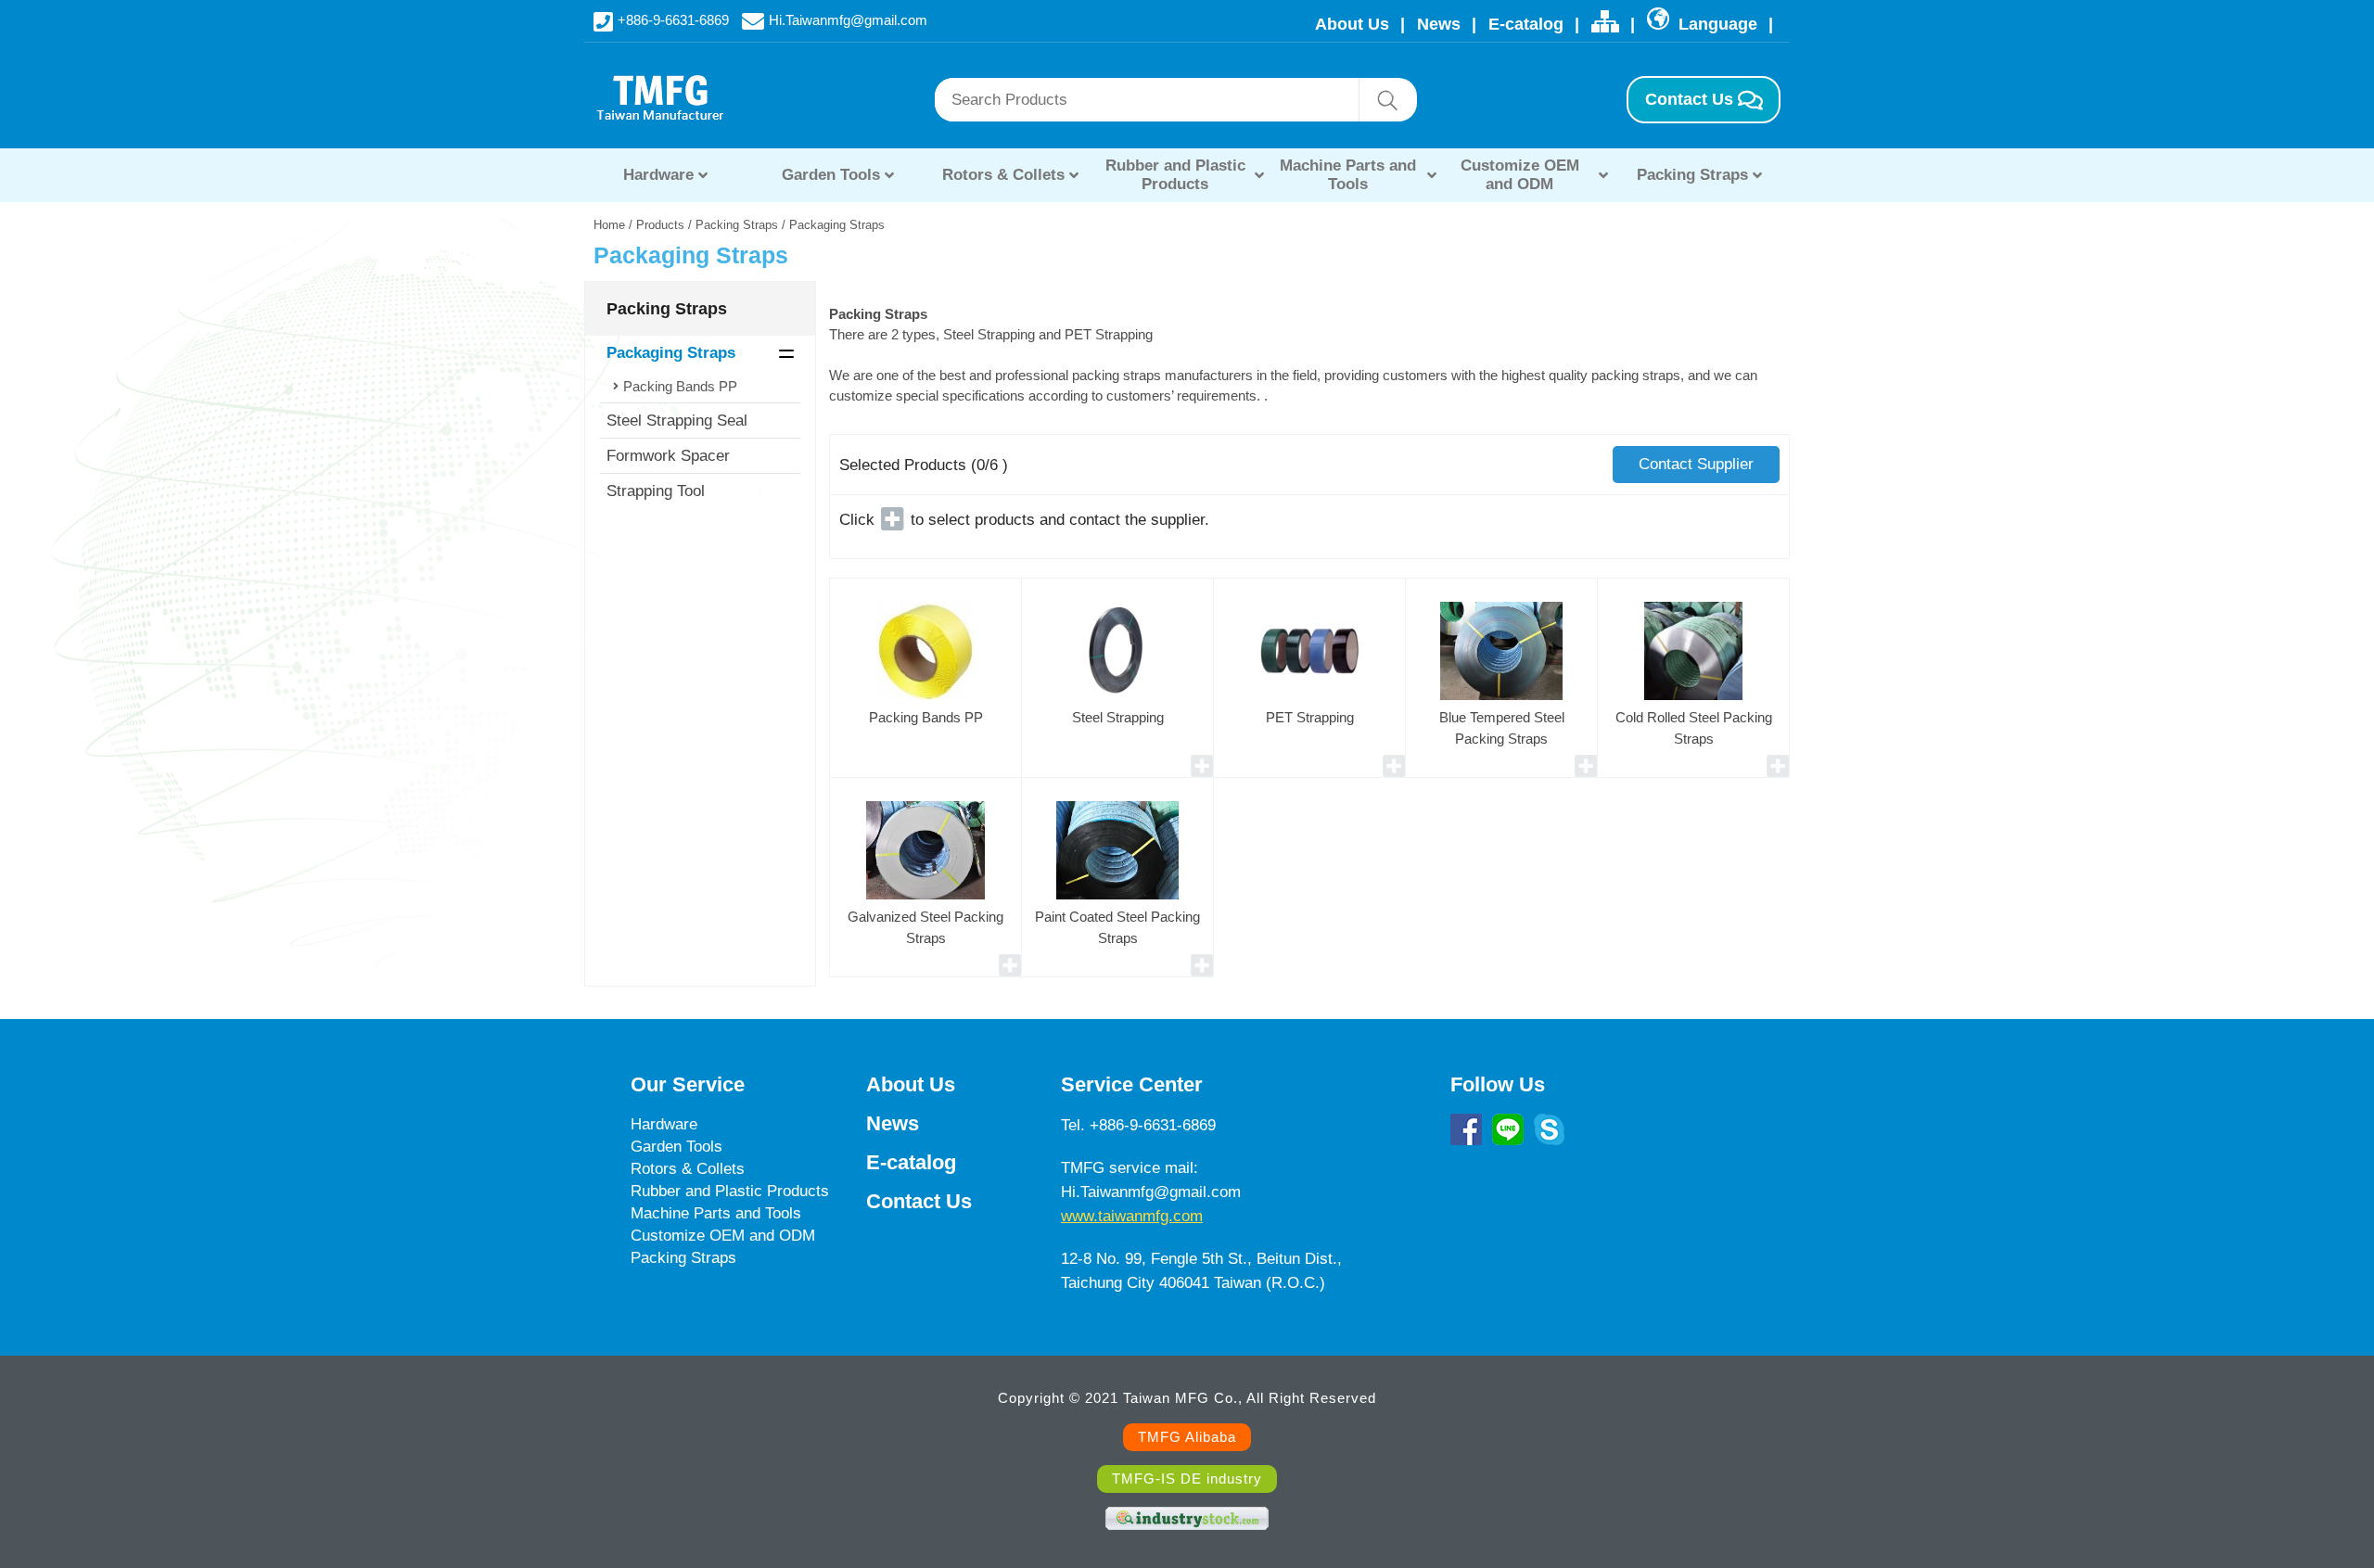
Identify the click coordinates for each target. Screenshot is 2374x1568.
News (1439, 24)
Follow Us (1498, 1084)
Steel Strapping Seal (677, 421)
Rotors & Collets (1003, 175)
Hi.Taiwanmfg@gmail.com (848, 19)
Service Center (1132, 1084)
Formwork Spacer (668, 456)
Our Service (688, 1084)
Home (609, 225)
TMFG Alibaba (1187, 1437)
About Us (1352, 24)
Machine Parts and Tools (1348, 175)
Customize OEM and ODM (1520, 175)
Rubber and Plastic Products (1175, 175)
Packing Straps (1692, 175)
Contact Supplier (1696, 464)
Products (660, 225)
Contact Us (1689, 99)
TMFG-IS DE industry (1187, 1479)
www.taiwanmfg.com (1132, 1216)
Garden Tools (831, 175)
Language (1716, 24)
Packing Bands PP (680, 386)
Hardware (658, 175)
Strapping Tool (656, 491)
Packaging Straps (671, 353)
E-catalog (1526, 24)
